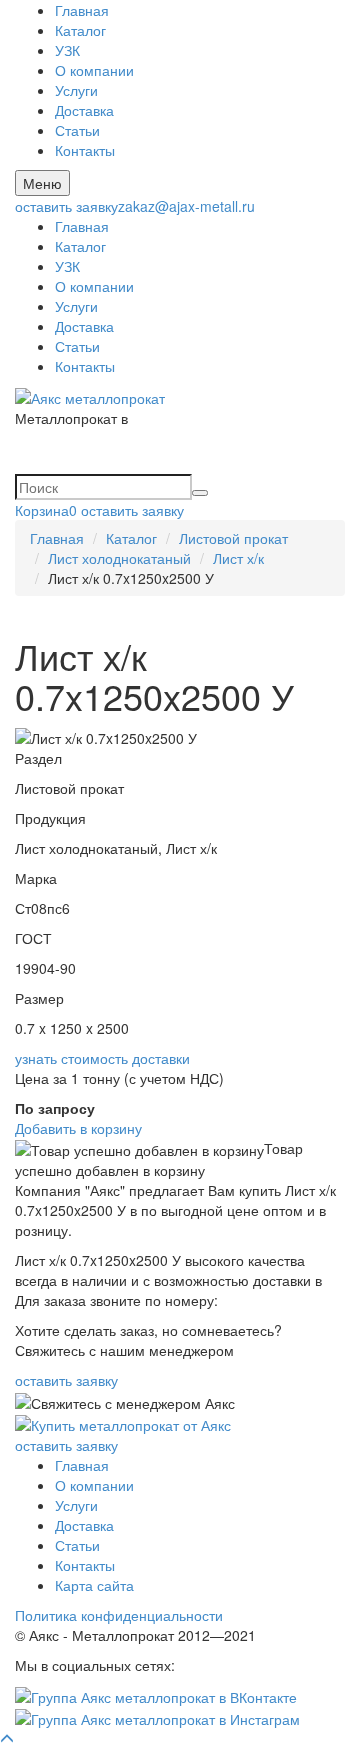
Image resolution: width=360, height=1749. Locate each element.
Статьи (77, 130)
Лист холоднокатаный (119, 558)
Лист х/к (238, 558)
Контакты (85, 150)
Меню (42, 183)
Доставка (84, 110)
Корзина (46, 510)
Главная (82, 10)
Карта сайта (94, 1585)
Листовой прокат (233, 538)
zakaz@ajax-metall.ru (186, 206)
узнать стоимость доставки (102, 1058)
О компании (94, 70)
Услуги (76, 90)
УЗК (67, 50)
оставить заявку (66, 206)
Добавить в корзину (78, 1128)
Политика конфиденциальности (119, 1615)
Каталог (80, 30)
